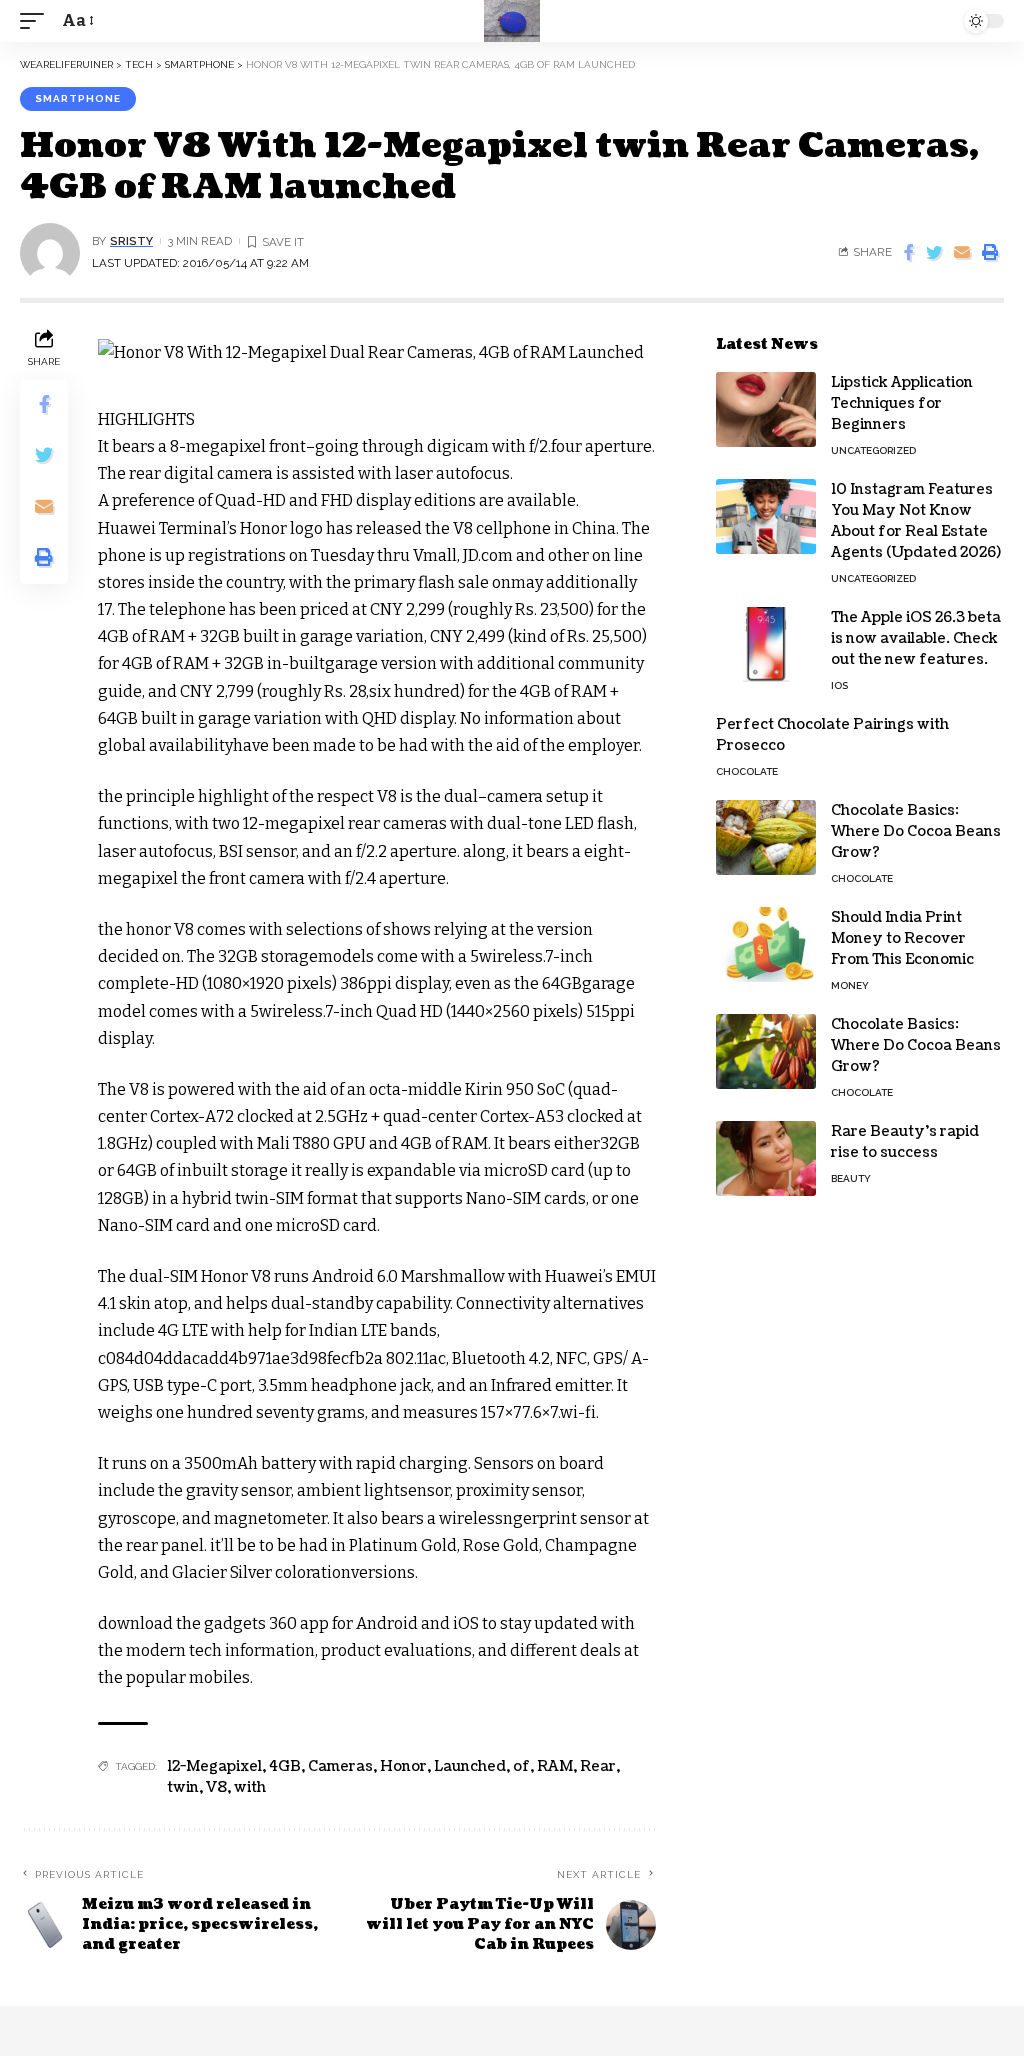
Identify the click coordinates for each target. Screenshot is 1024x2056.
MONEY (850, 985)
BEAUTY (851, 1178)
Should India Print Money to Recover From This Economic (902, 938)
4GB (285, 1766)
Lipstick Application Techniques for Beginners (902, 403)
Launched (470, 1766)
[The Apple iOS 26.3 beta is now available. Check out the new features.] (766, 644)
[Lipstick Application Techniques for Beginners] (766, 409)
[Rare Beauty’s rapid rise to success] (766, 1158)
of (521, 1766)
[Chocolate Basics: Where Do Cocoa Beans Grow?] (766, 837)
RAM (555, 1766)
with (250, 1787)
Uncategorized (873, 450)
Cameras (340, 1766)
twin (183, 1787)
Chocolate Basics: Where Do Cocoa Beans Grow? (916, 831)
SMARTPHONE (78, 98)
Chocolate (747, 771)
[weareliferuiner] (512, 21)
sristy (131, 241)
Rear (598, 1766)
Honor (403, 1766)
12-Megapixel (214, 1766)
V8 (216, 1787)
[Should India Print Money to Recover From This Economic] (766, 944)
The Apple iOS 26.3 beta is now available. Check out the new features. (916, 638)
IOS (839, 685)
